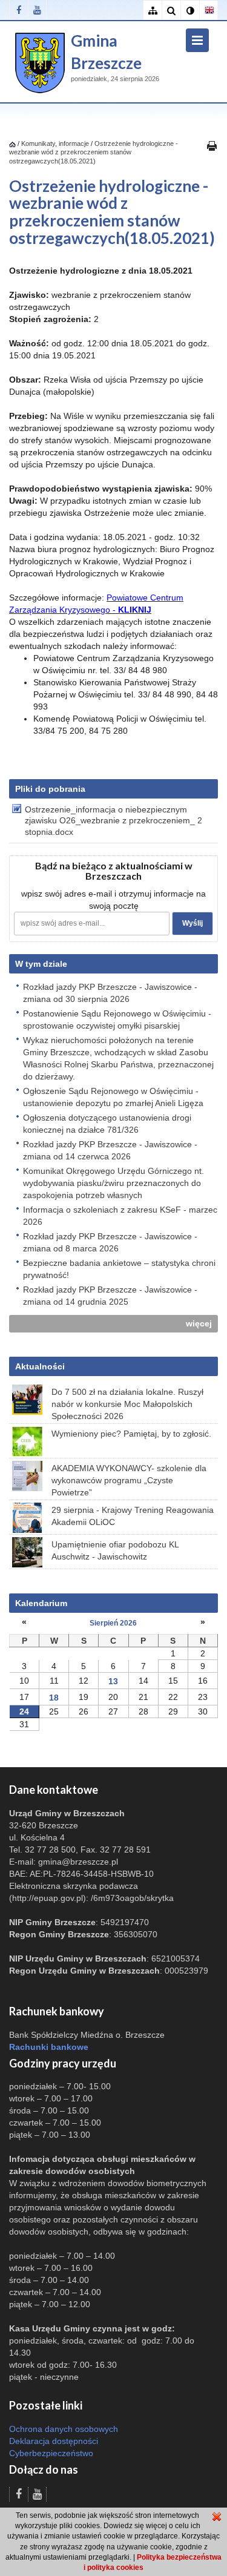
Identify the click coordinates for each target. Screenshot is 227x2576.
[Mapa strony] (152, 11)
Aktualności (40, 1366)
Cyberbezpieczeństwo (51, 2453)
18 (54, 1698)
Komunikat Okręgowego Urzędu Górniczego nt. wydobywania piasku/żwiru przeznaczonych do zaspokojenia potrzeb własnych (113, 1183)
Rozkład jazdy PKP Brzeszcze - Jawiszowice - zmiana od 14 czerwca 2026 (110, 1150)
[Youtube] (37, 10)
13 (113, 1681)
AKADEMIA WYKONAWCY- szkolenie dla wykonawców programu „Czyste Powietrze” (129, 1480)
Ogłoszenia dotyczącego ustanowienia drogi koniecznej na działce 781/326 (107, 1124)
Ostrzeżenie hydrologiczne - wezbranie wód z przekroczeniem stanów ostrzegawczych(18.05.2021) (94, 152)
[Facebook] (18, 10)
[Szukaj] (171, 11)
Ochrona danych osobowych (64, 2429)
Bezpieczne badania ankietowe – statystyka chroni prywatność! (119, 1269)
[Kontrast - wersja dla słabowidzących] (190, 11)
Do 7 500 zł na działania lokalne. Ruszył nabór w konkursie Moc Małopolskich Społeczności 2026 (127, 1404)
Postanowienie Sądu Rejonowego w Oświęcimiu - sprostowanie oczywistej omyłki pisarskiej (117, 1020)
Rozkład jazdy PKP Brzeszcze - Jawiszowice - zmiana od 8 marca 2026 (110, 1242)
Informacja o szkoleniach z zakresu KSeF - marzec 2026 (120, 1216)
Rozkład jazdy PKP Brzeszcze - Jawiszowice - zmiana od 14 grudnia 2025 (110, 1296)
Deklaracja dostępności (54, 2441)
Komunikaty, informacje (55, 143)
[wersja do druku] (212, 145)
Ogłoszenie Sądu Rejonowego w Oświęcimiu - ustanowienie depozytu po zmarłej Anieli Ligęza (113, 1097)
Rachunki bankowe (49, 2047)
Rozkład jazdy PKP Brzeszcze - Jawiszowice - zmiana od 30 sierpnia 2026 (110, 993)
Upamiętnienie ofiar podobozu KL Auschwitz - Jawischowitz (115, 1550)
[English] (209, 11)
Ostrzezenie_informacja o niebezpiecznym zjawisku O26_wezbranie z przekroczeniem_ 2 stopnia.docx (113, 820)
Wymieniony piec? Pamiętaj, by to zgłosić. (131, 1434)
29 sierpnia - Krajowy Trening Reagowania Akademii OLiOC (133, 1516)
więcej (199, 1323)
